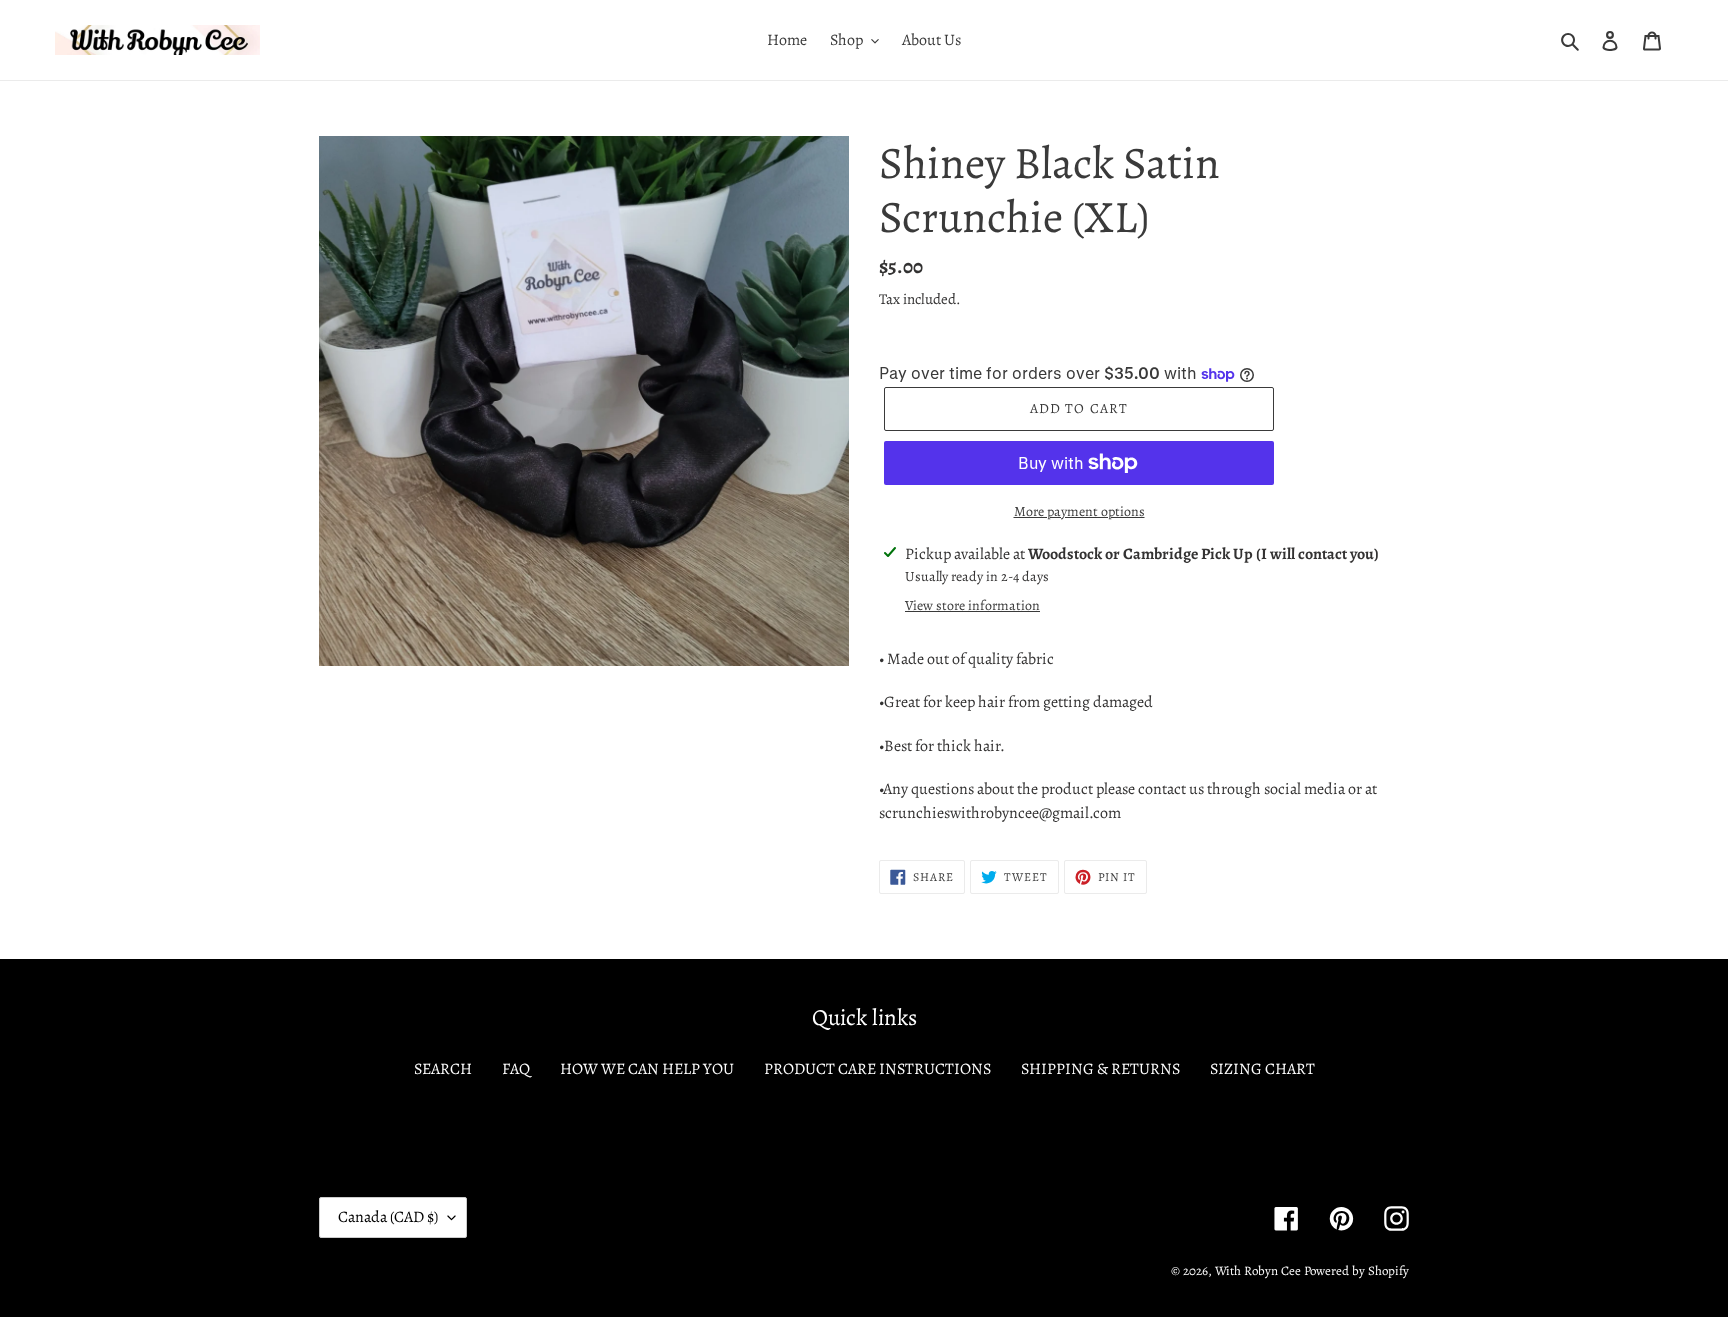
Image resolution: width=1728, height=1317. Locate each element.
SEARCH (443, 1069)
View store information (972, 605)
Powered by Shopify (1356, 1270)
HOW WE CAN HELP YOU (647, 1069)
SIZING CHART (1262, 1069)
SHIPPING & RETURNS (1100, 1069)
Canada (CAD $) (388, 1217)
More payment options (1079, 511)
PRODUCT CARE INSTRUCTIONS (877, 1069)
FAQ (516, 1069)
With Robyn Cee (1258, 1270)
